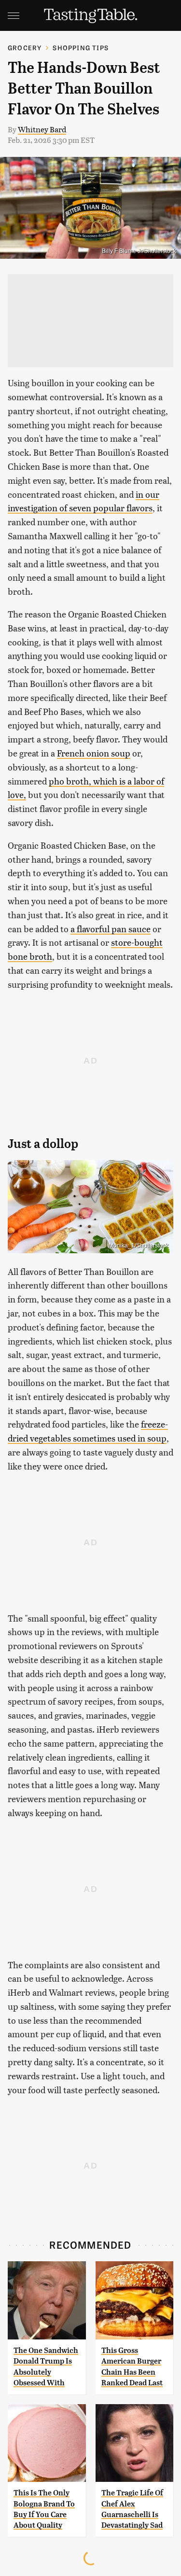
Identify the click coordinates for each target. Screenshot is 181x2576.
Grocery (25, 48)
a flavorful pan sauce (111, 929)
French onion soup (94, 753)
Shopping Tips (81, 48)
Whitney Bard (42, 129)
